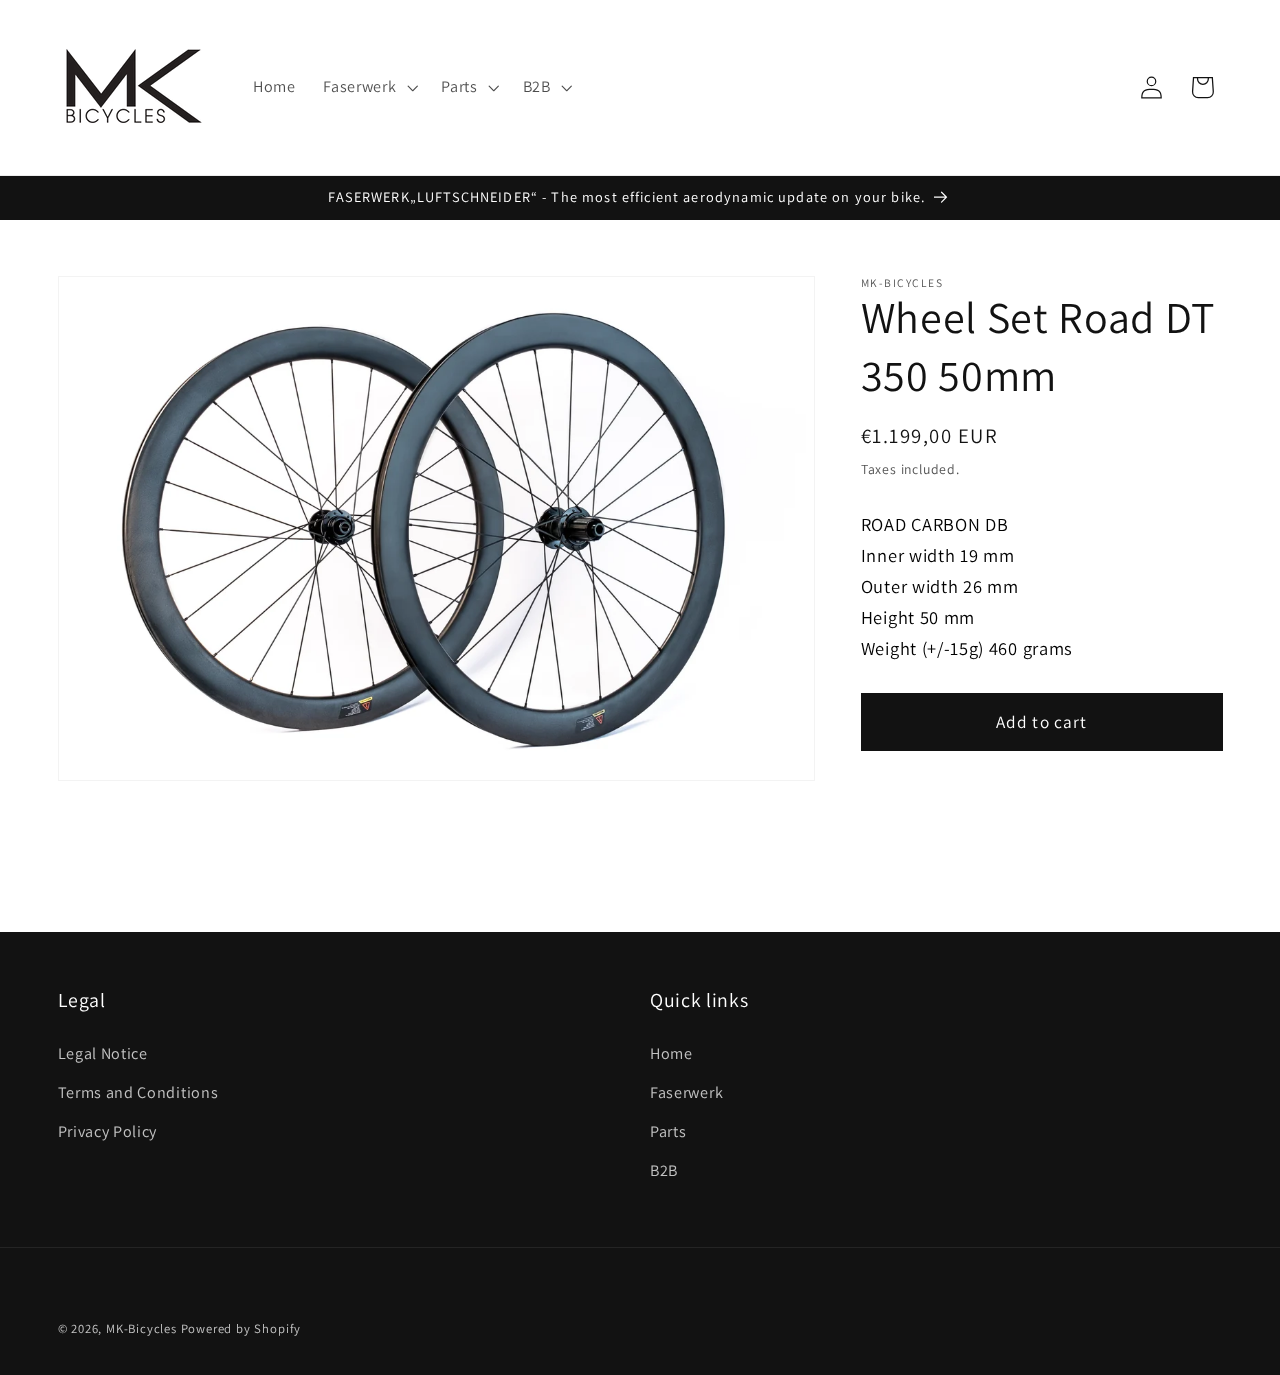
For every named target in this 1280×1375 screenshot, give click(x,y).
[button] (368, 88)
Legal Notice (103, 1053)
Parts (668, 1131)
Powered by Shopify (241, 1328)
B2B (664, 1170)
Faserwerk (686, 1092)
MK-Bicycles (141, 1328)
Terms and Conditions (138, 1092)
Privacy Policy (108, 1131)
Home (671, 1053)
